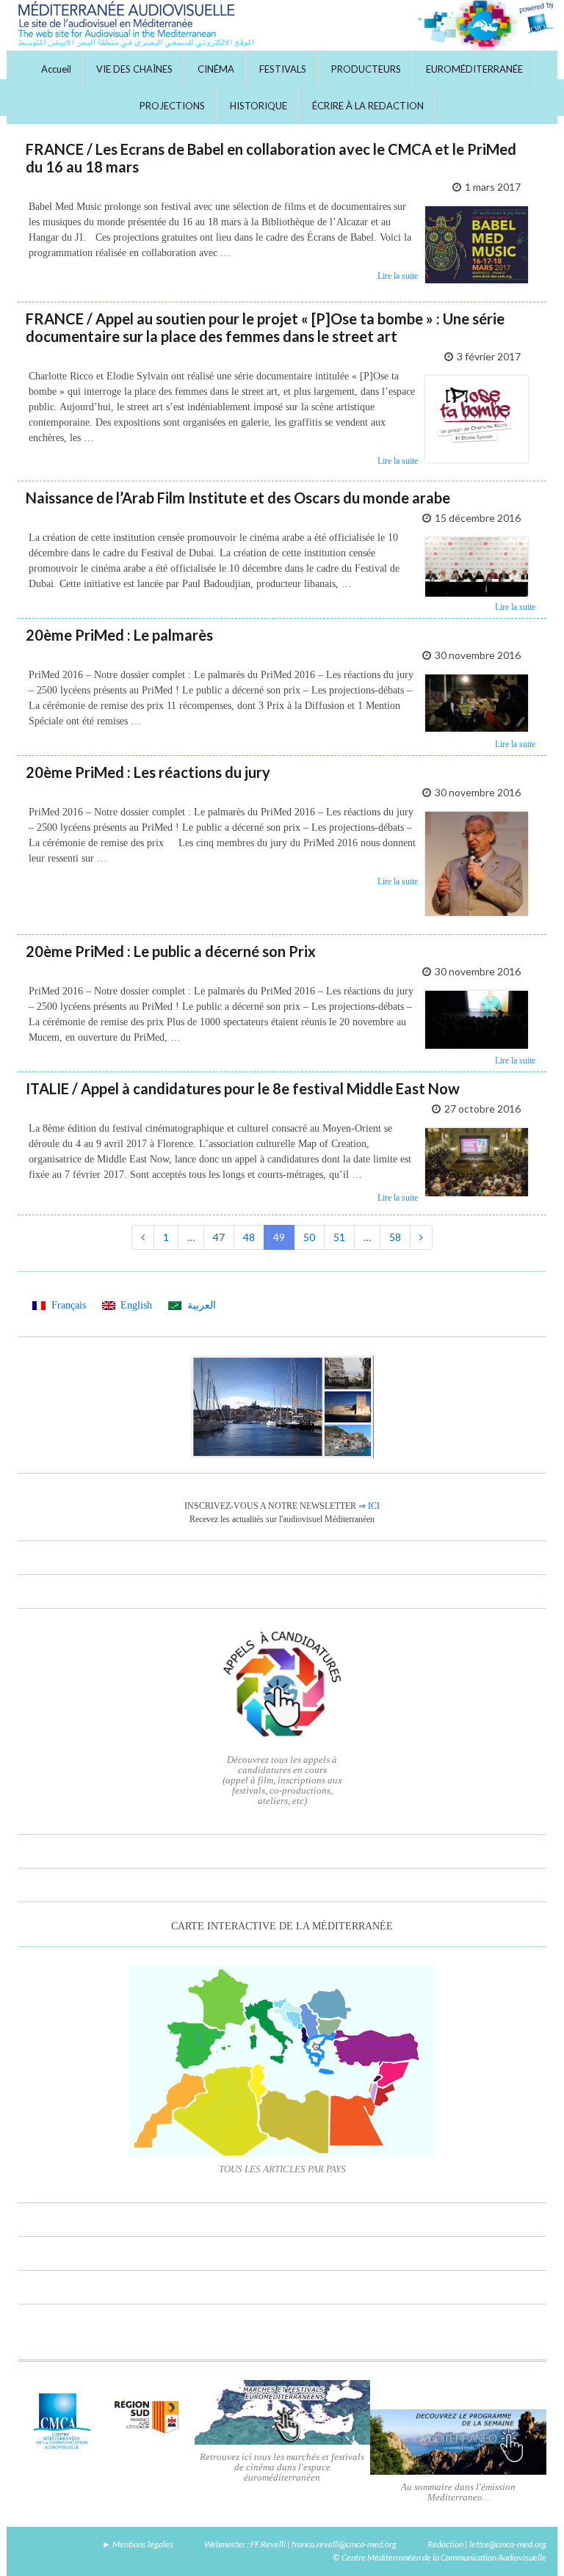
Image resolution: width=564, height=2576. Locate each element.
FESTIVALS (283, 69)
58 (395, 1237)
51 (339, 1237)
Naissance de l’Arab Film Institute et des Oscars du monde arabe (238, 498)
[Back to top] (531, 2543)
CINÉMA (216, 69)
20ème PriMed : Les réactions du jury (148, 772)
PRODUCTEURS (366, 69)
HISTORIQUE (258, 106)
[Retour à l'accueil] (282, 25)
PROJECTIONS (172, 106)
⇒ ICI (369, 1506)
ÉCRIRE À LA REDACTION (368, 106)
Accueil (56, 69)
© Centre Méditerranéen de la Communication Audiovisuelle (440, 2557)
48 (249, 1237)
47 (219, 1237)
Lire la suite (398, 276)
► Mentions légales (138, 2544)
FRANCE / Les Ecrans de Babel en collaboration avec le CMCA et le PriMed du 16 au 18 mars (271, 158)
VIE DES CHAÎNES (134, 69)
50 (309, 1237)
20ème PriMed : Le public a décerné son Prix (171, 951)
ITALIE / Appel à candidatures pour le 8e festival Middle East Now (243, 1088)
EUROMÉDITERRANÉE (474, 69)
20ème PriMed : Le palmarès (119, 635)
